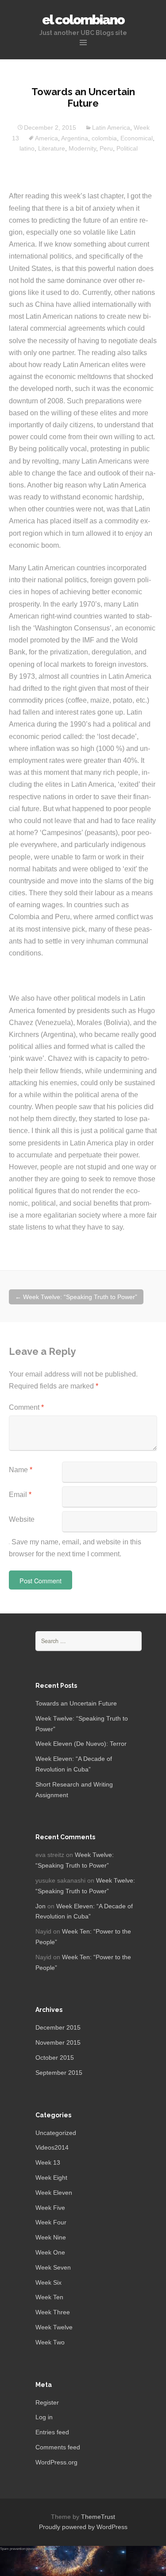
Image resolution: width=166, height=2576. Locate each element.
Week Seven (53, 2267)
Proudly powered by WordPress (83, 2527)
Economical (137, 138)
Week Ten (49, 2297)
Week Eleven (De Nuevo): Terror (81, 1744)
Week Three (53, 2312)
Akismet (50, 2549)
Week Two (50, 2342)
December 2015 (58, 2027)
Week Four (51, 2222)
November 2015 (58, 2042)
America (46, 138)
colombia (104, 138)
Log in (44, 2417)
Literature (52, 148)
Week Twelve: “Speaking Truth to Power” (76, 1297)
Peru (106, 148)
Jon (41, 1906)
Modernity (82, 148)
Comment (26, 1407)
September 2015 (59, 2073)
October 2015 (55, 2058)
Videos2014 (52, 2147)
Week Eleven (54, 2193)
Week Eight (51, 2178)
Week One (50, 2252)
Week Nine (51, 2237)
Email (20, 1495)
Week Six (48, 2282)
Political (127, 148)
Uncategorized (56, 2133)
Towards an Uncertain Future (76, 1703)
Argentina (75, 138)
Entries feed (52, 2432)
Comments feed (58, 2447)
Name (21, 1470)
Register (47, 2402)
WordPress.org (56, 2462)
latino (27, 148)
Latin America (111, 128)
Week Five (50, 2208)
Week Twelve (54, 2327)
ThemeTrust (98, 2517)
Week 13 (48, 2162)
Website (22, 1519)
